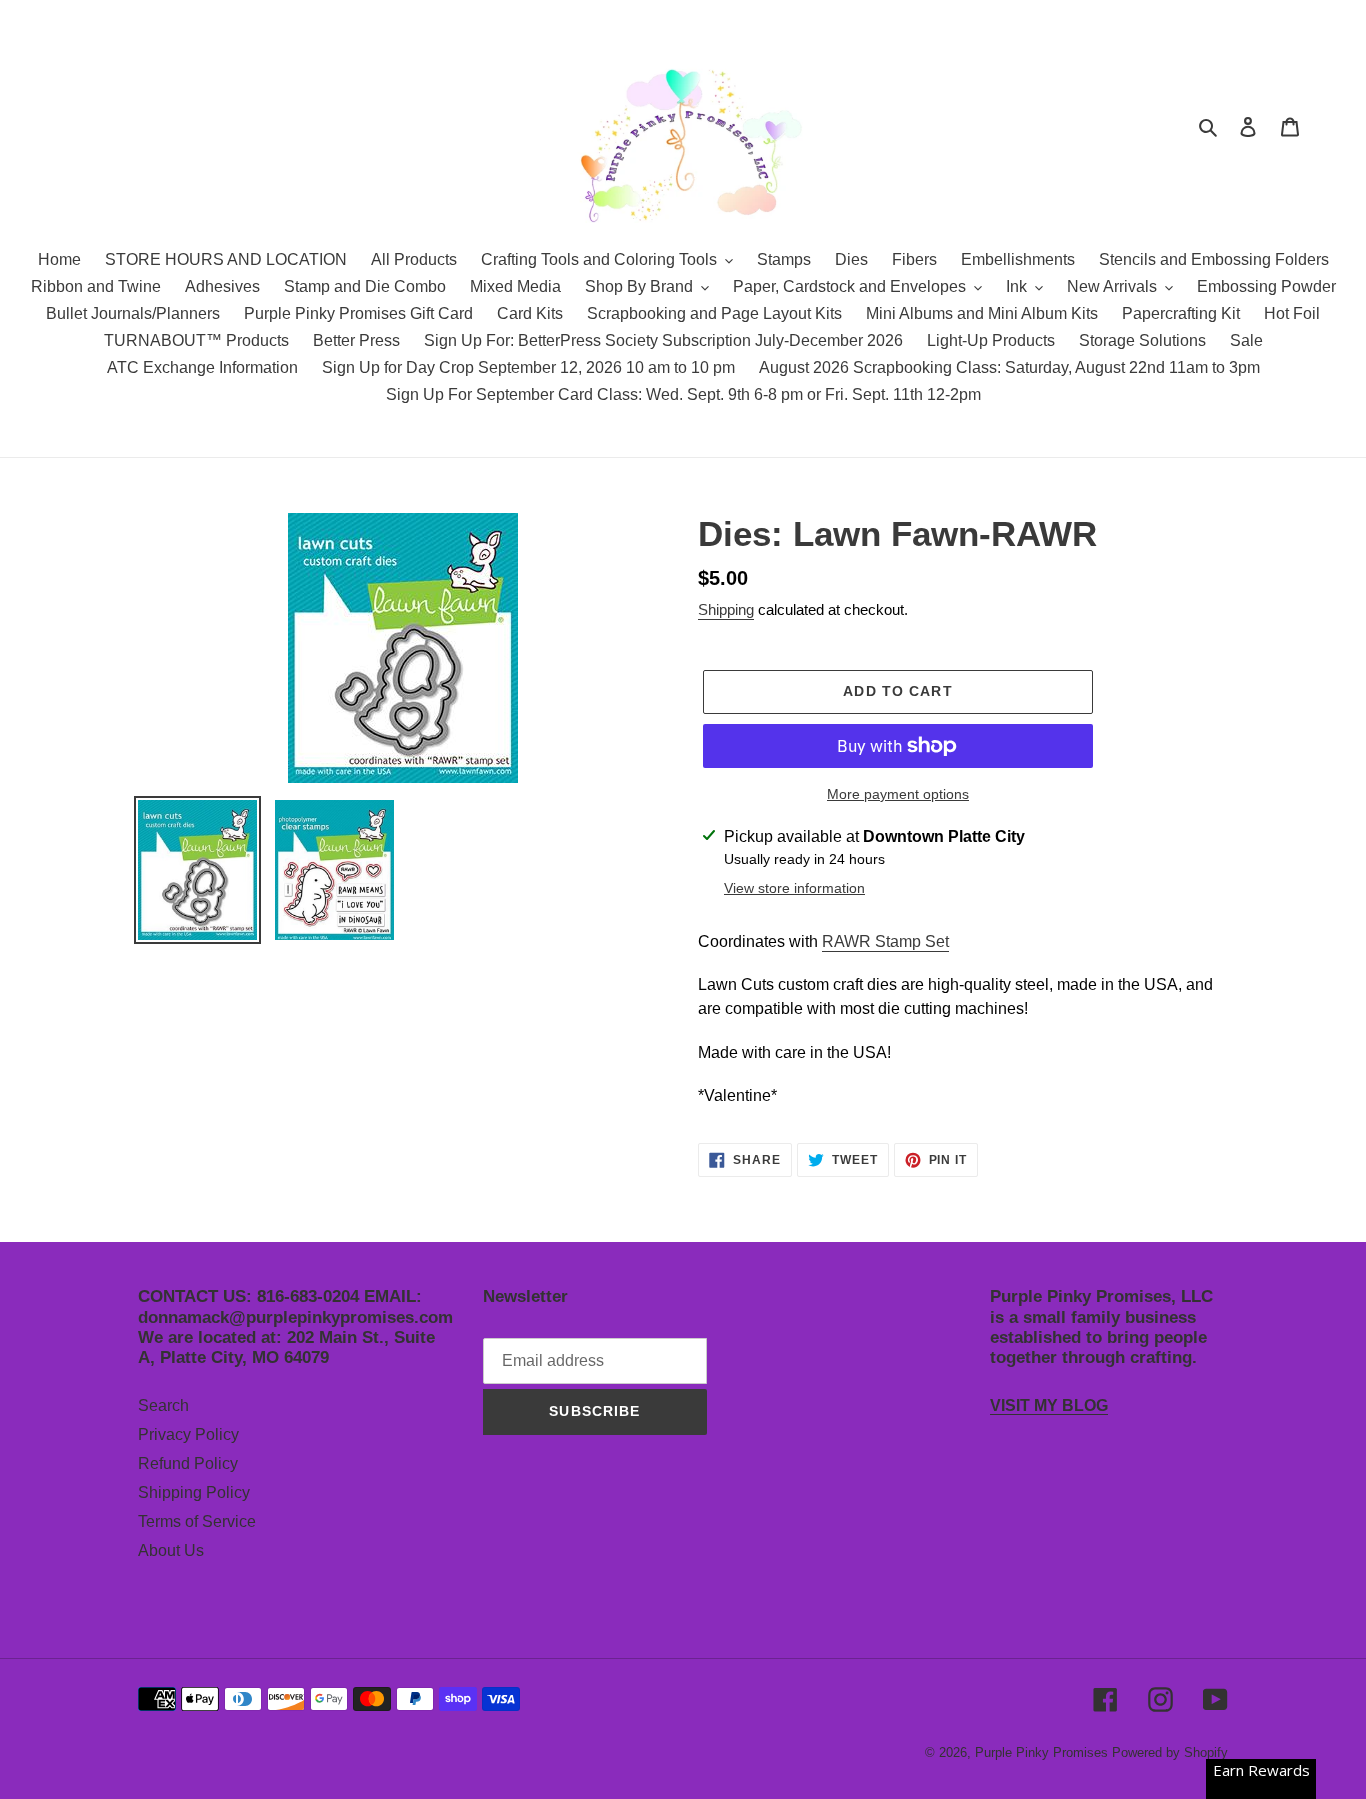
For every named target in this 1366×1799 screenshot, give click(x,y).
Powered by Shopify (1170, 1752)
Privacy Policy (188, 1434)
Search (163, 1405)
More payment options (898, 794)
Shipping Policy (194, 1492)
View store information (794, 888)
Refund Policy (188, 1463)
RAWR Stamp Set (885, 941)
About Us (171, 1550)
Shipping (726, 609)
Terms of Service (197, 1521)
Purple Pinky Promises (1043, 1752)
